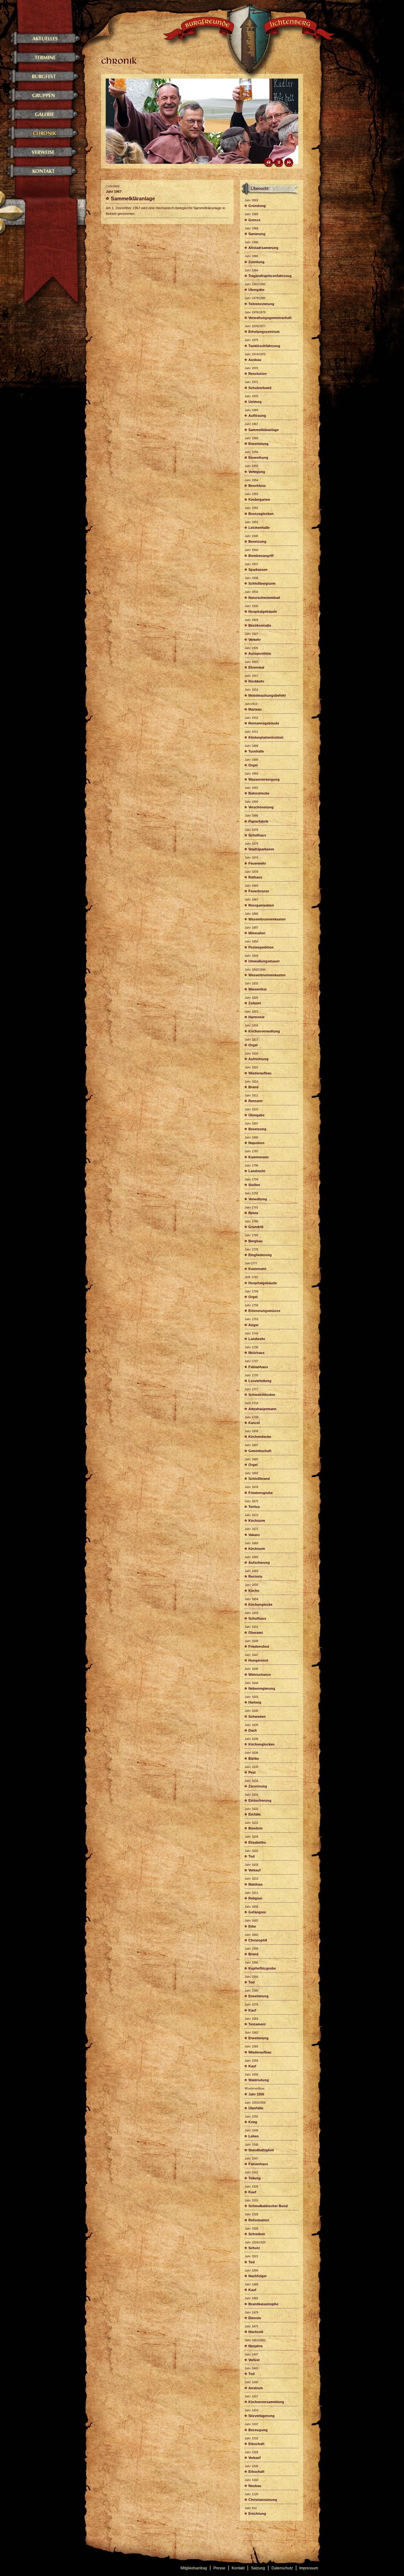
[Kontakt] (42, 178)
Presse (219, 2568)
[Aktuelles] (42, 46)
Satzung (258, 2568)
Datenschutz (282, 2568)
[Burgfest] (42, 83)
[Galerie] (42, 121)
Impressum (309, 2568)
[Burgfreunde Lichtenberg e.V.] (251, 46)
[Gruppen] (42, 102)
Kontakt (238, 2568)
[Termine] (42, 65)
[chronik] (271, 194)
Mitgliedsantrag (194, 2568)
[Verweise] (42, 159)
